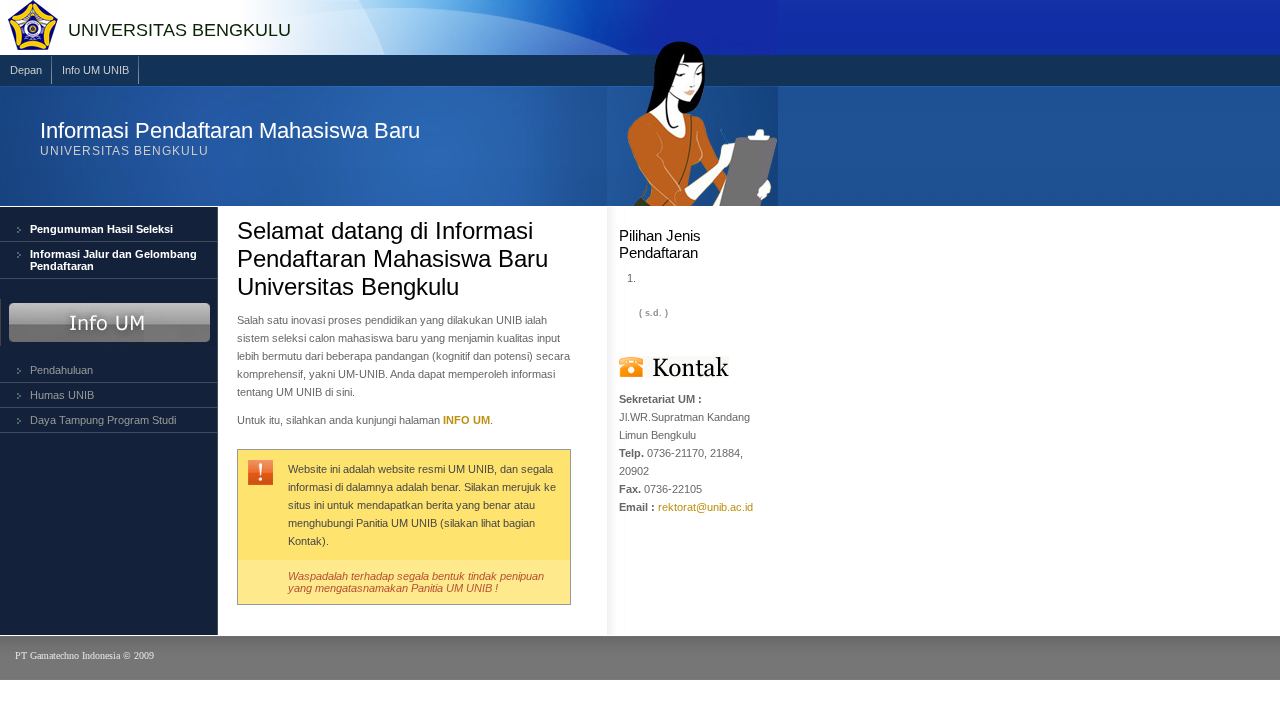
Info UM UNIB (95, 70)
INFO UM (466, 420)
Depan (26, 70)
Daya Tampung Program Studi (103, 420)
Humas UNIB (62, 395)
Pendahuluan (61, 370)
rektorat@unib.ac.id (705, 507)
